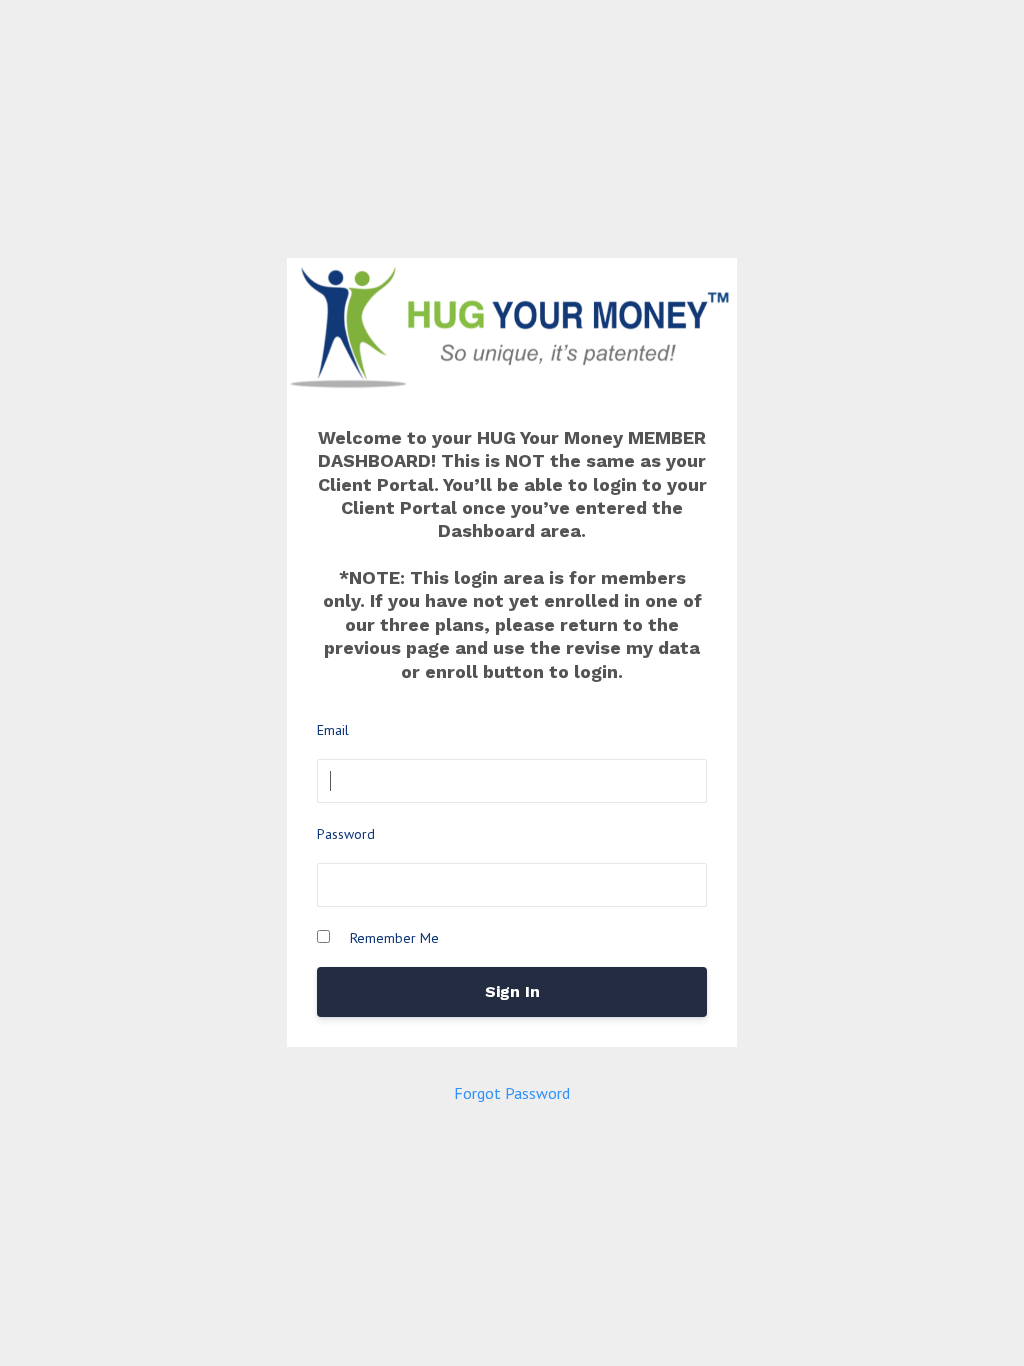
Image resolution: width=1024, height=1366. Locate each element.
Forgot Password (512, 1093)
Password (346, 834)
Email (333, 730)
